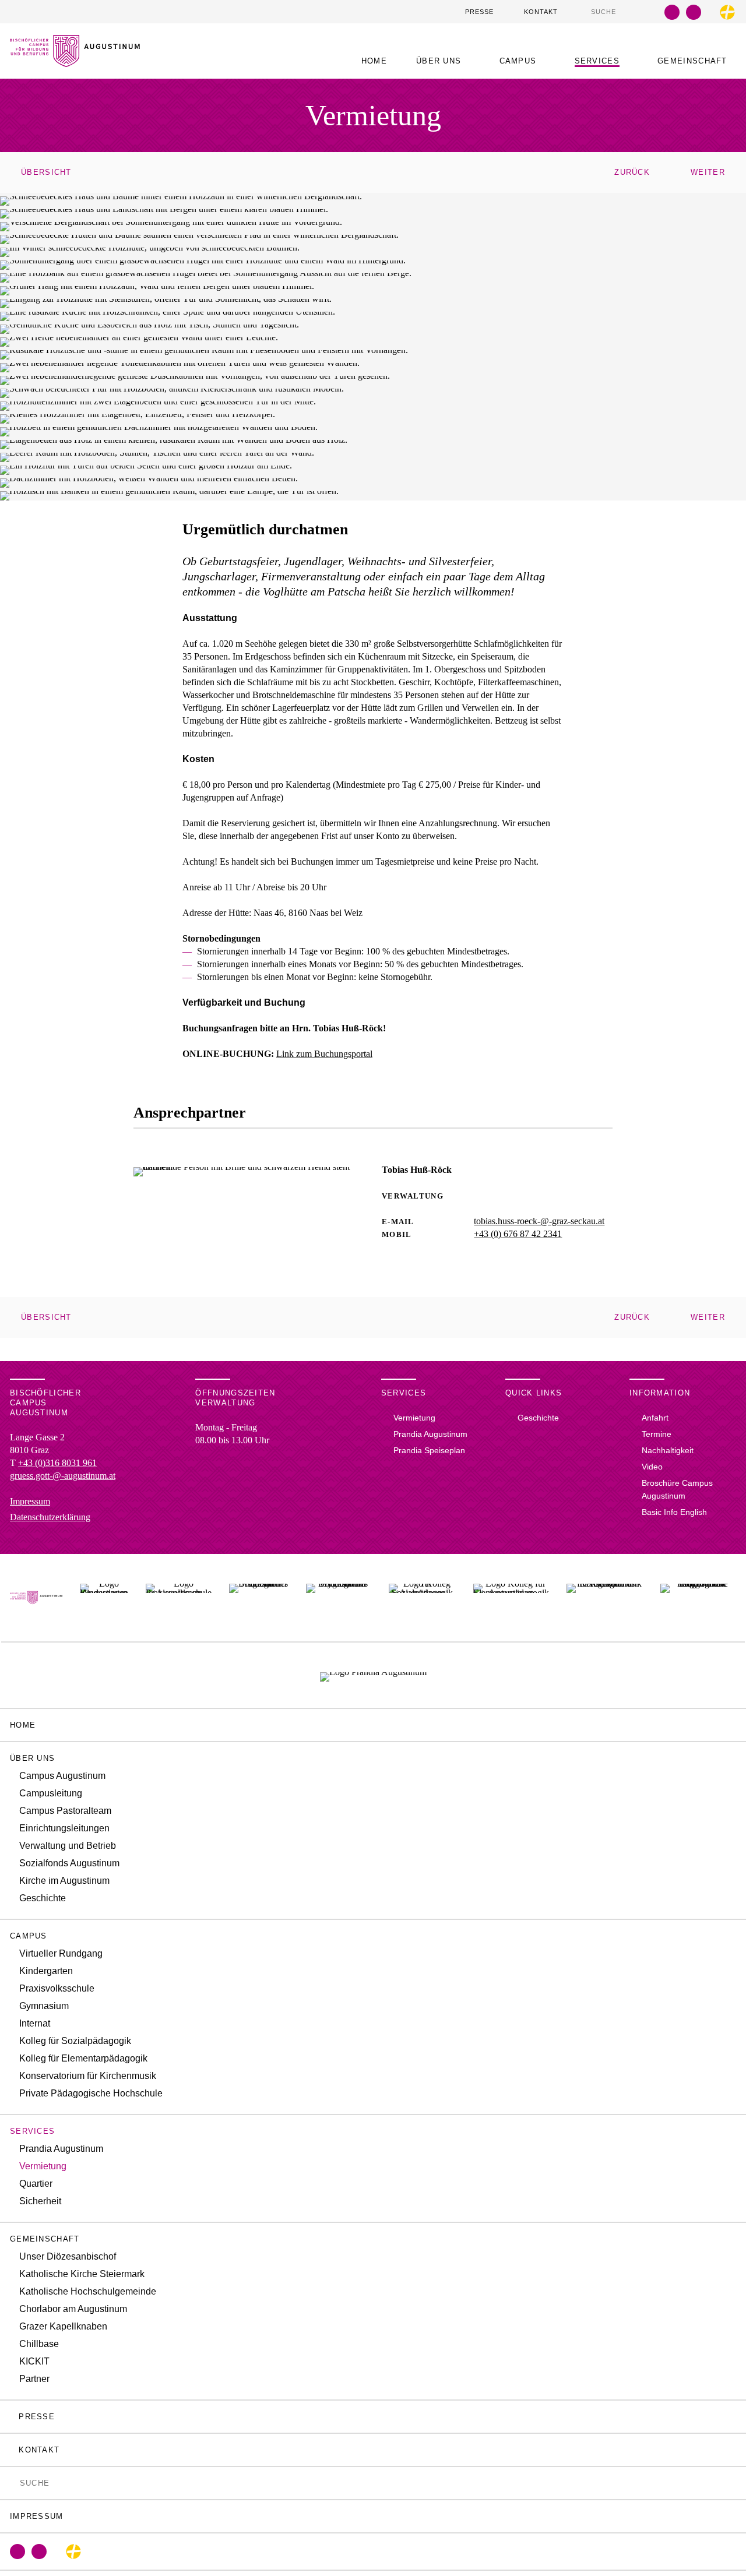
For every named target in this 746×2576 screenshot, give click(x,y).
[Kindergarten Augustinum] (104, 1598)
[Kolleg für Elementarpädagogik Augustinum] (511, 1598)
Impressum (30, 1501)
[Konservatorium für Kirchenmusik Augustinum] (605, 1598)
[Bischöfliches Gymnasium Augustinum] (339, 1598)
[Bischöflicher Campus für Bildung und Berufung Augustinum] (36, 1598)
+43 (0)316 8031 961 (57, 1463)
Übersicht (46, 172)
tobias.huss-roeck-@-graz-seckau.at (539, 1221)
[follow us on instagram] (694, 12)
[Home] (75, 60)
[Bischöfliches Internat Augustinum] (258, 1598)
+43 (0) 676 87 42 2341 (518, 1234)
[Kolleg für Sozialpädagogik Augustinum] (422, 1598)
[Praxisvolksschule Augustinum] (179, 1598)
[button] (443, 61)
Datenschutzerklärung (50, 1517)
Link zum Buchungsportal (324, 1054)
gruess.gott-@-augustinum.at (63, 1476)
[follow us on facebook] (672, 12)
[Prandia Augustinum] (373, 1675)
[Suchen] (585, 11)
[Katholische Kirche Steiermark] (727, 12)
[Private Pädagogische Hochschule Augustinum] (698, 1598)
